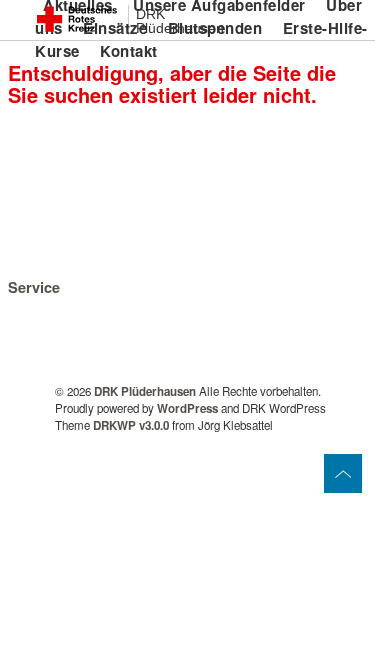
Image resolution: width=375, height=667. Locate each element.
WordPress (187, 408)
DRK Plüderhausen (180, 21)
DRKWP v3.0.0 (131, 425)
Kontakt (129, 51)
